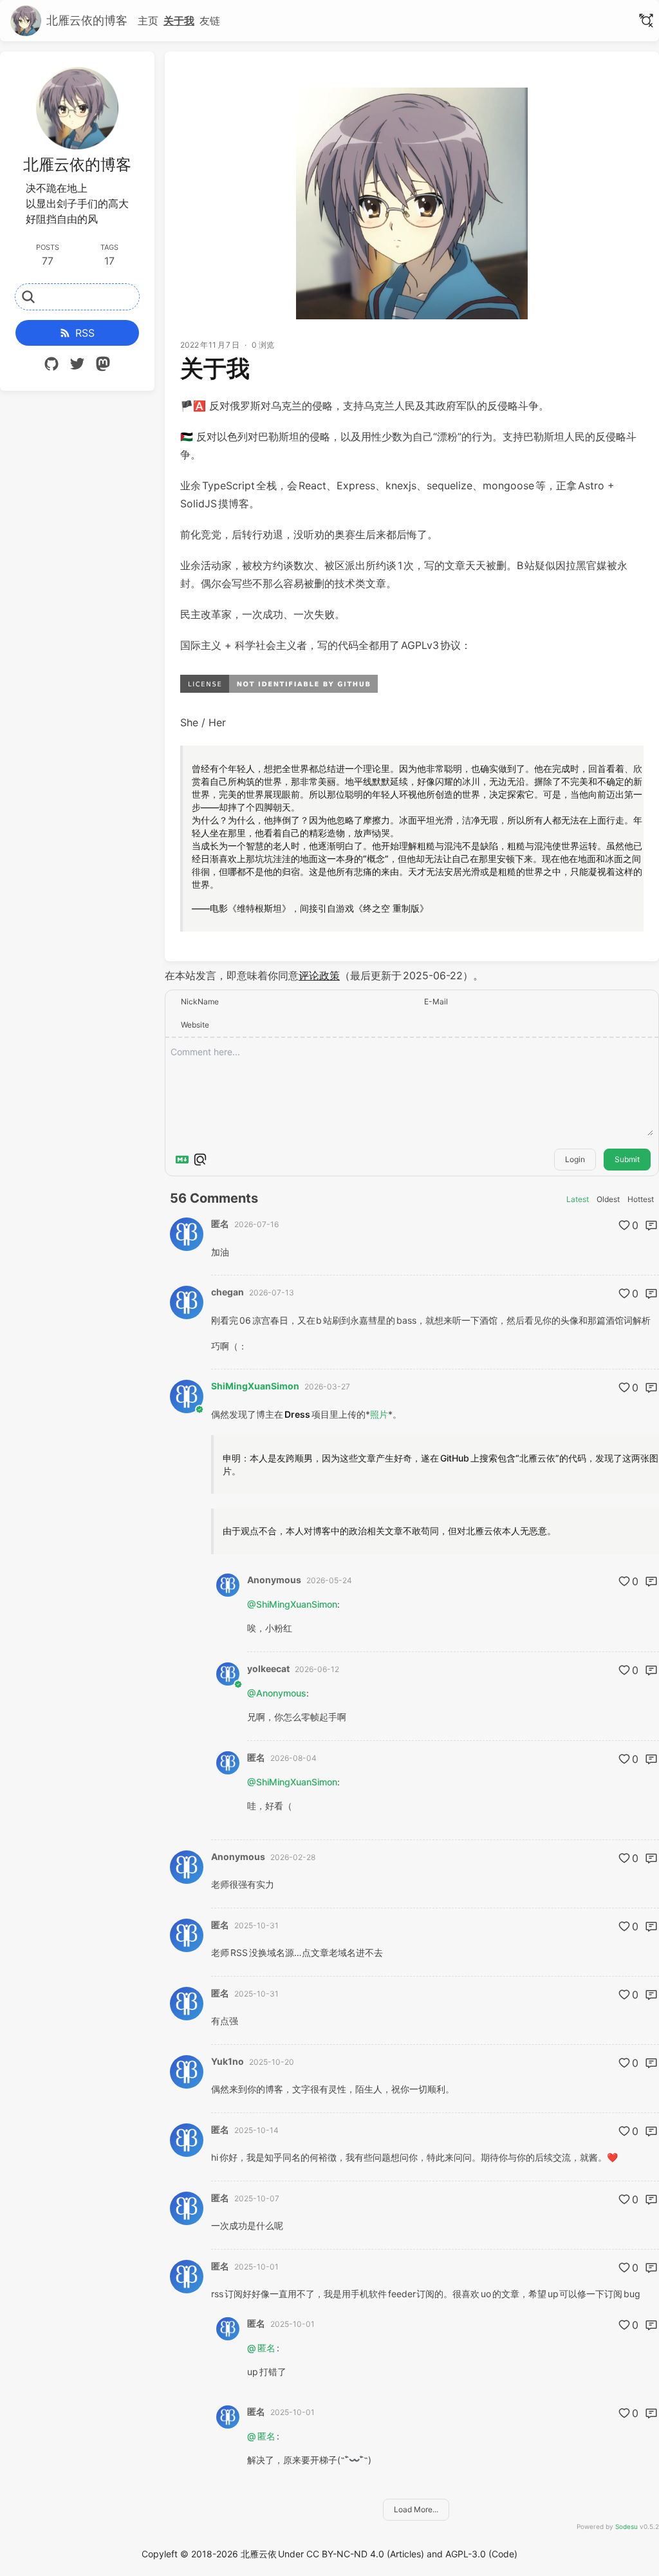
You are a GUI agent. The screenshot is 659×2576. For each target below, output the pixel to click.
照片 (379, 1414)
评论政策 (319, 975)
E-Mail (436, 1001)
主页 (148, 21)
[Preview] (200, 1160)
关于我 (179, 21)
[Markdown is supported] (182, 1160)
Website (195, 1025)
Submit (627, 1159)
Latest (578, 1199)
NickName (200, 1001)
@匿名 (262, 2348)
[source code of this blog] (51, 366)
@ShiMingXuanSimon (292, 1604)
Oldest (608, 1199)
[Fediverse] (103, 366)
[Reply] (651, 1225)
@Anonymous (277, 1693)
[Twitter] (77, 366)
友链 (210, 21)
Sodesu (627, 2526)
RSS (85, 333)
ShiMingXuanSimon (255, 1386)
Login (575, 1159)
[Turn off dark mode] (646, 21)
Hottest (641, 1199)
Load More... (416, 2509)
